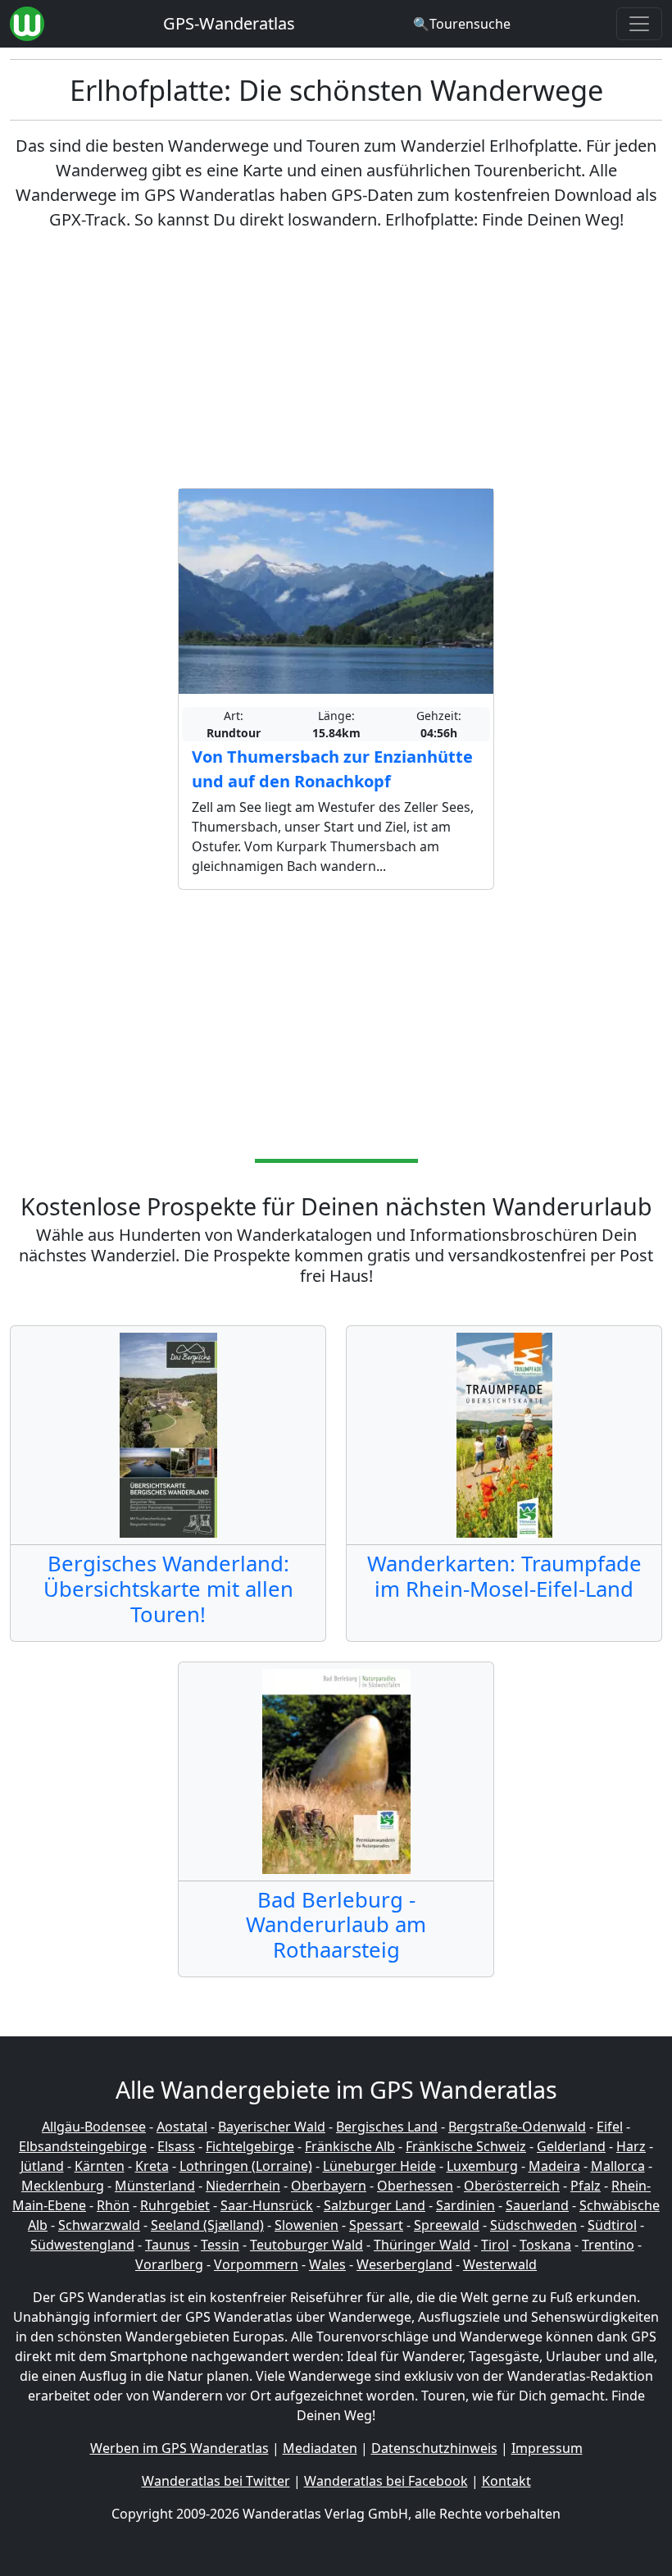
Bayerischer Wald (272, 2127)
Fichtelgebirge (250, 2146)
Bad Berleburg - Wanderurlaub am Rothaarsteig (336, 1925)
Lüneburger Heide (379, 2166)
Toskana (545, 2245)
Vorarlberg (169, 2264)
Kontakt (506, 2481)
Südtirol (612, 2225)
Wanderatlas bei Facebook (386, 2481)
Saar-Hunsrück (267, 2205)
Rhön (113, 2205)
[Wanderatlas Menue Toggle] (639, 24)
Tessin (220, 2245)
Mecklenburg (63, 2186)
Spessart (376, 2225)
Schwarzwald (99, 2225)
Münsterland (155, 2186)
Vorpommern (256, 2264)
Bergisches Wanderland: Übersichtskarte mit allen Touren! (168, 1589)
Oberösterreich (512, 2186)
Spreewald (447, 2225)
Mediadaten (320, 2448)
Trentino (608, 2245)
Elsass (176, 2146)
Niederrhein (243, 2186)
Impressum (547, 2448)
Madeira (554, 2166)
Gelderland (571, 2146)
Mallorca (618, 2166)
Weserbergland (404, 2264)
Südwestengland (82, 2245)
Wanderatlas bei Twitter (216, 2481)
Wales (327, 2264)
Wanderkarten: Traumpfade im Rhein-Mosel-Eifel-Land (504, 1576)
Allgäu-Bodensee (94, 2127)
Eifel (610, 2127)
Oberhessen (415, 2186)
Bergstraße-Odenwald (517, 2127)
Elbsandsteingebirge (83, 2146)
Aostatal (182, 2127)
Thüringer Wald (422, 2245)
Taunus (168, 2245)
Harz (631, 2146)
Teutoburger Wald (306, 2245)
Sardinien (465, 2205)
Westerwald (500, 2264)
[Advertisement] (336, 360)
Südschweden (534, 2225)
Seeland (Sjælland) (207, 2225)
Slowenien (306, 2225)
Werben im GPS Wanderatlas (179, 2448)
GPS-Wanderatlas (229, 23)
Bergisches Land (387, 2127)
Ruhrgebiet (175, 2205)
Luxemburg (482, 2166)
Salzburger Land (375, 2205)
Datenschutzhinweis (434, 2448)
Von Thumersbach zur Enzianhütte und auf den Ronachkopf (332, 769)
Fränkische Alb (350, 2146)
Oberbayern (329, 2186)
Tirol (495, 2245)
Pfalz (586, 2186)
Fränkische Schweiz (466, 2146)
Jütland (42, 2166)
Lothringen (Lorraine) (246, 2166)
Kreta (152, 2166)
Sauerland (537, 2205)
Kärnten (100, 2166)
